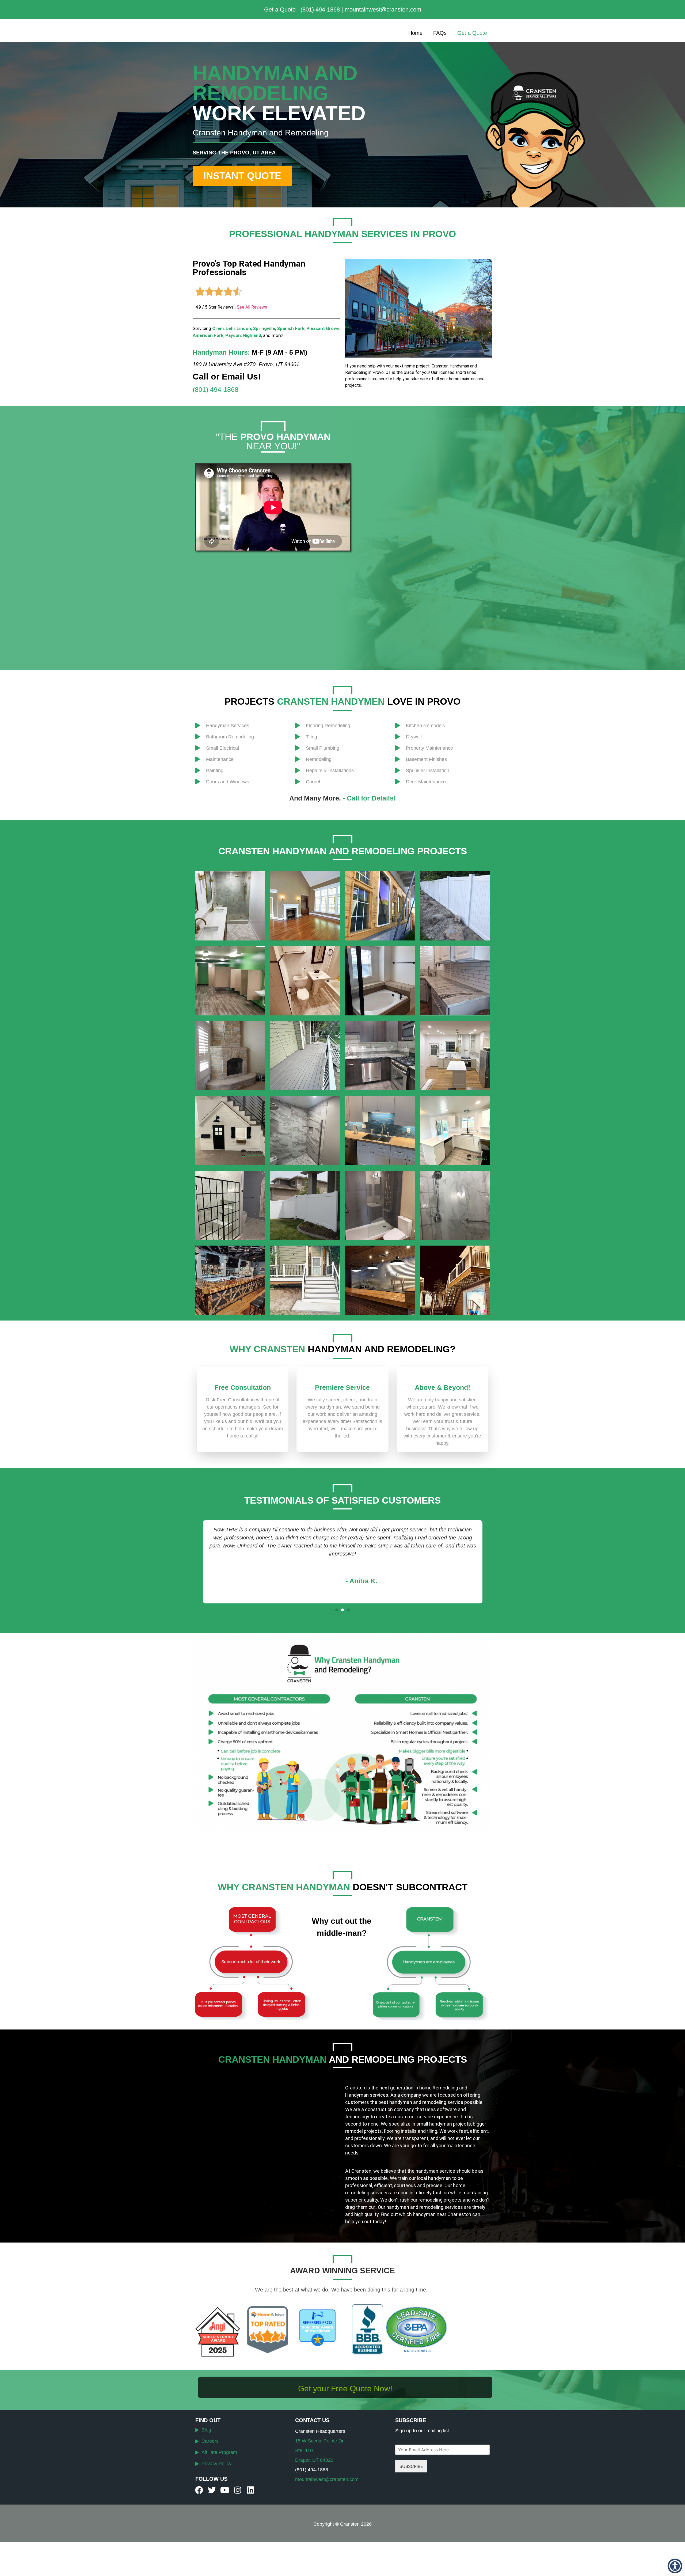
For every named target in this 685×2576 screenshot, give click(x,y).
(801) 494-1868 (320, 10)
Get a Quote (280, 10)
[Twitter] (212, 2490)
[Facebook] (199, 2490)
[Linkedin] (250, 2490)
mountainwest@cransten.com (383, 10)
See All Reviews (252, 307)
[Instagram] (238, 2490)
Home (415, 33)
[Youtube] (225, 2490)
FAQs (440, 33)
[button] (337, 1610)
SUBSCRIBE (411, 2466)
